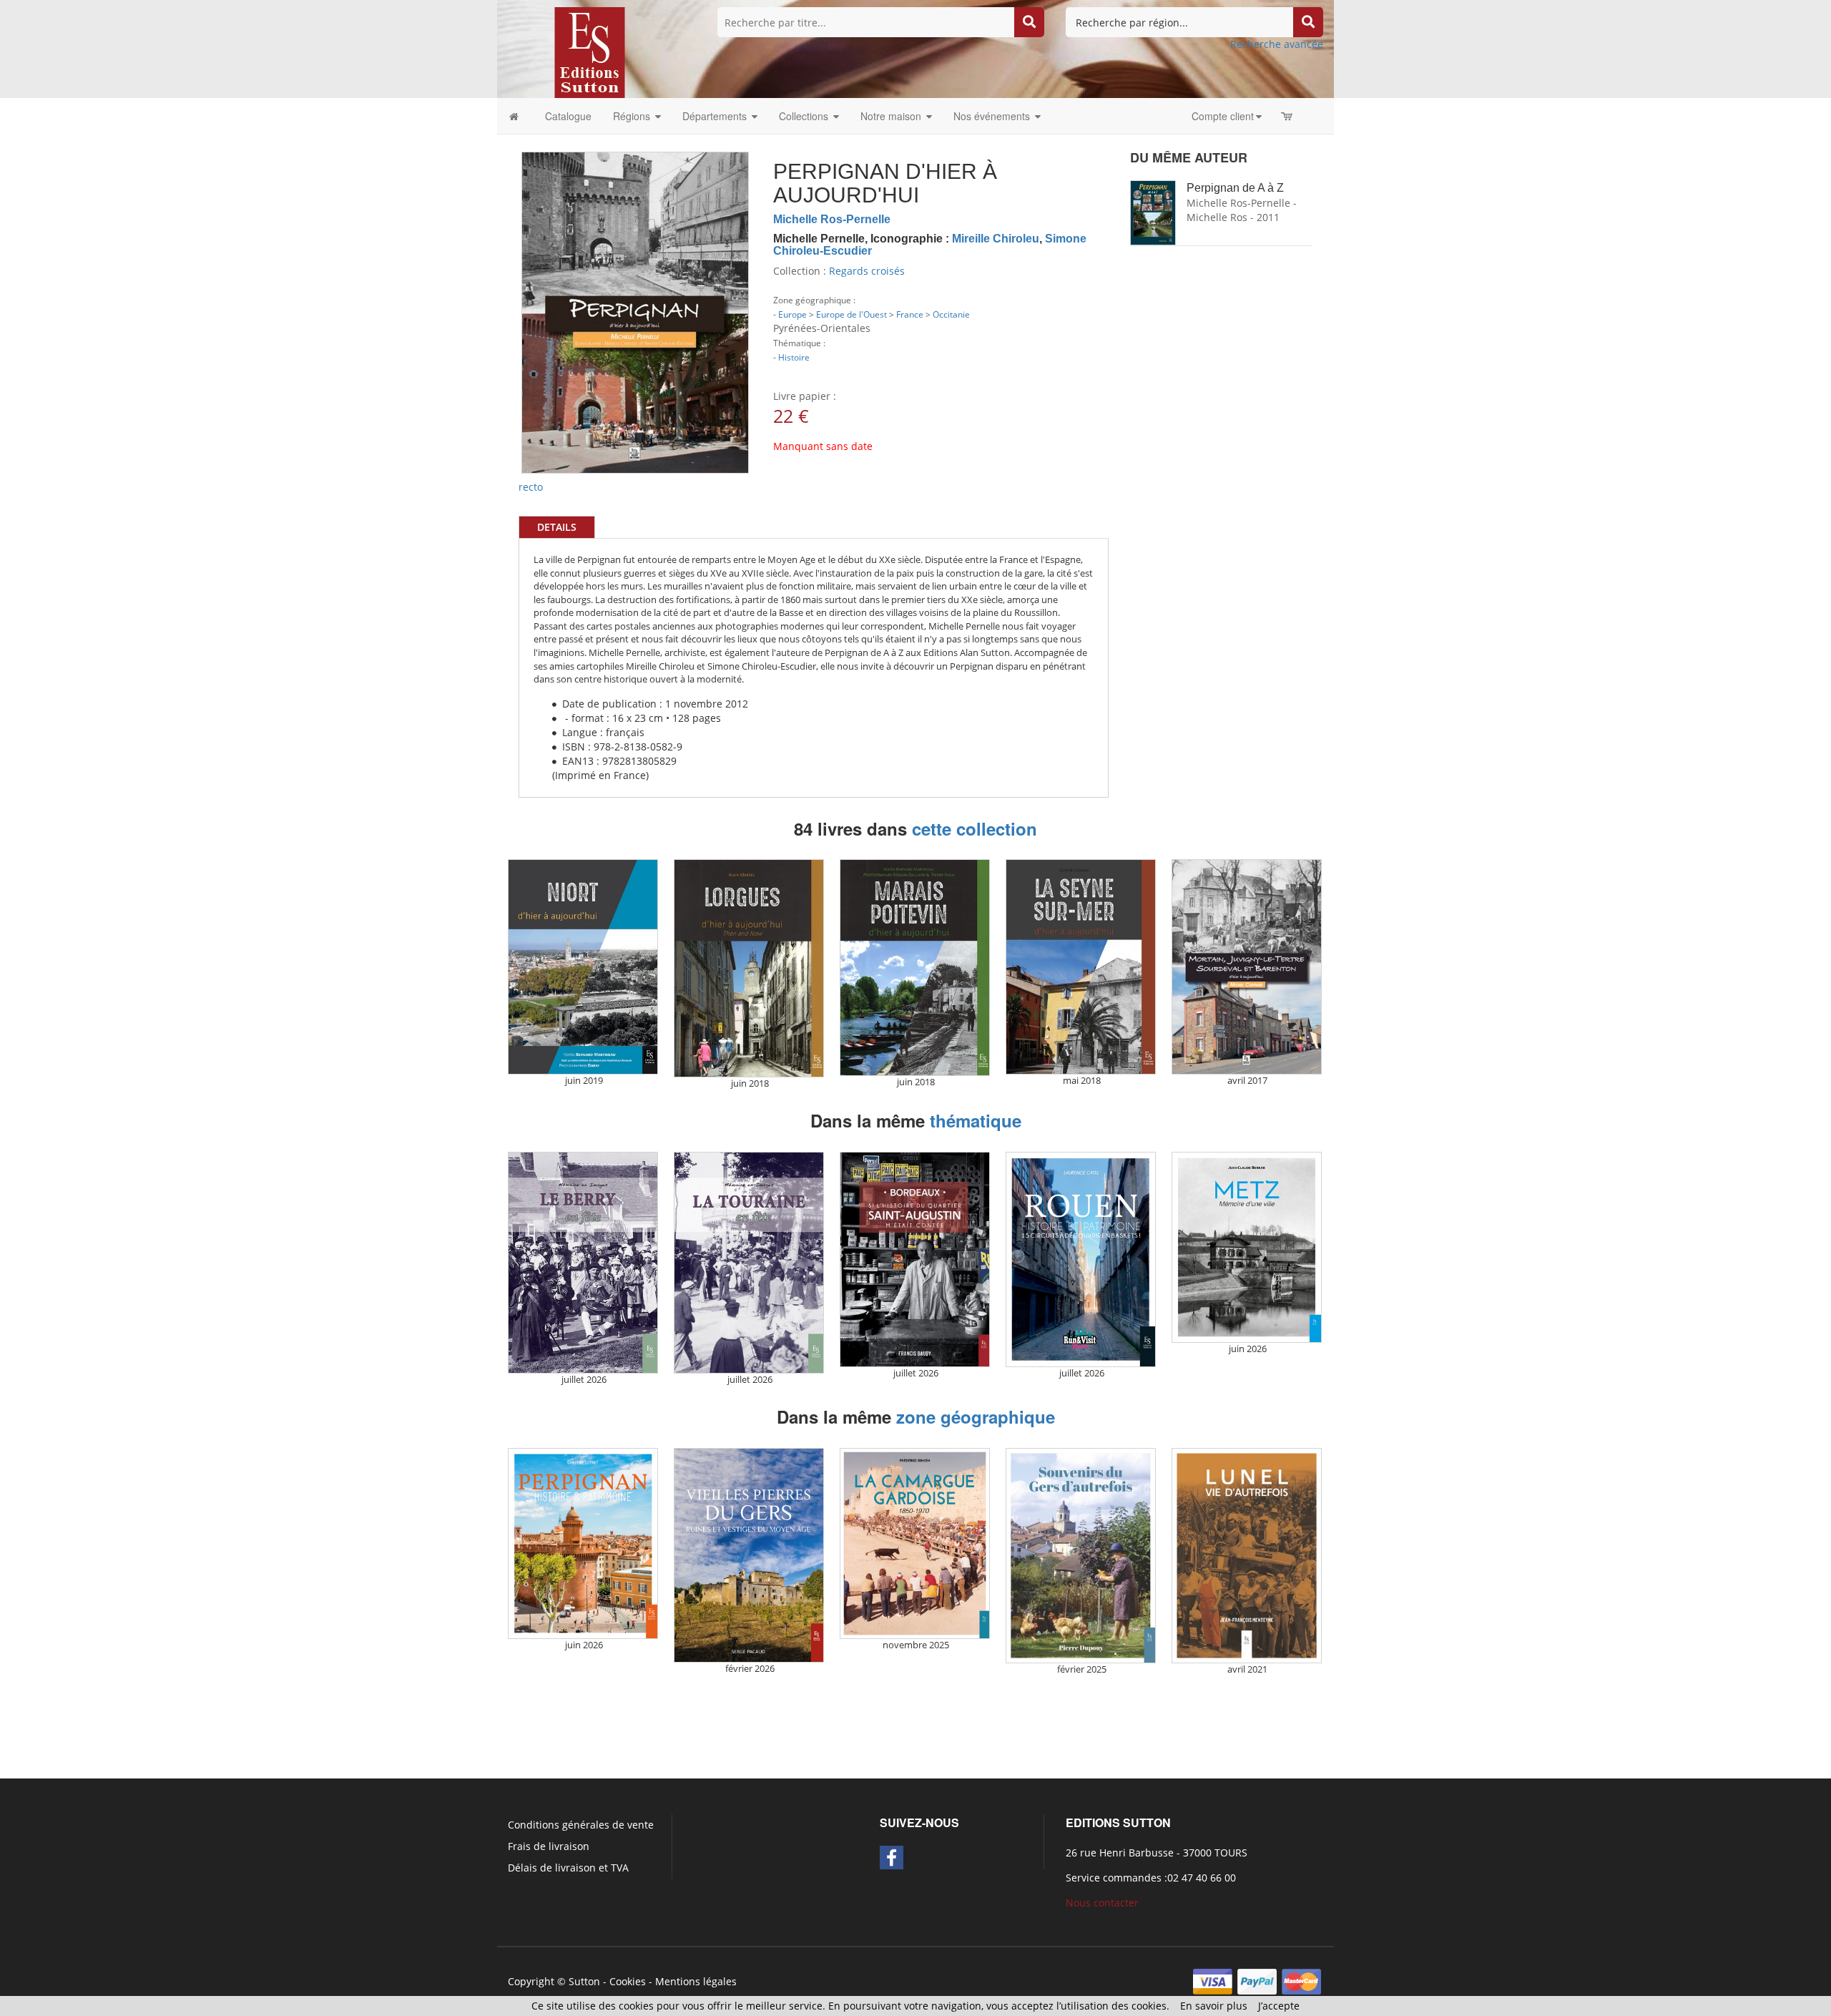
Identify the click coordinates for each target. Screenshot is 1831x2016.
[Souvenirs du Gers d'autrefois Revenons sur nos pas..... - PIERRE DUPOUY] (1081, 1556)
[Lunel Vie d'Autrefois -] (1247, 1556)
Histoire (794, 357)
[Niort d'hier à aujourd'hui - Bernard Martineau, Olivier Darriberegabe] (583, 967)
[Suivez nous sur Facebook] (892, 1858)
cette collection (975, 828)
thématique (976, 1120)
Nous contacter (1102, 1903)
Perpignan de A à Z (1235, 188)
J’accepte (1279, 2006)
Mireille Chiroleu (996, 239)
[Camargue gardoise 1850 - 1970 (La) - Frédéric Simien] (915, 1543)
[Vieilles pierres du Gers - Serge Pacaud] (749, 1555)
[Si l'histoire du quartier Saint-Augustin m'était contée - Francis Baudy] (915, 1259)
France (910, 314)
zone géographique (976, 1416)
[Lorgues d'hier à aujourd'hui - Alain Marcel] (749, 968)
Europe (792, 314)
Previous (500, 250)
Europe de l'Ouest (851, 314)
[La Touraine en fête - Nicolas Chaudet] (749, 1263)
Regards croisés (867, 271)
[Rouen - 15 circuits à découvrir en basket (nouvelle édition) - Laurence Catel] (1081, 1259)
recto (531, 487)
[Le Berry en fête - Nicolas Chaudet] (583, 1263)
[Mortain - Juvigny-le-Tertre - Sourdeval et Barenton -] (1247, 967)
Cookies (628, 1981)
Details (557, 527)
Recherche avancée (1277, 44)
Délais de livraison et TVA (568, 1868)
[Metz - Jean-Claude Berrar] (1247, 1247)
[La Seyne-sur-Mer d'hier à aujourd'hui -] (1081, 967)
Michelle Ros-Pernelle (832, 219)
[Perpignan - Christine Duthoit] (583, 1543)
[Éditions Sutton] (590, 51)
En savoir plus (1214, 2006)
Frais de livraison (549, 1846)
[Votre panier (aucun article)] (1288, 116)
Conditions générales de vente (581, 1825)
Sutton (584, 1981)
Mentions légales (696, 1981)
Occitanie (951, 314)
